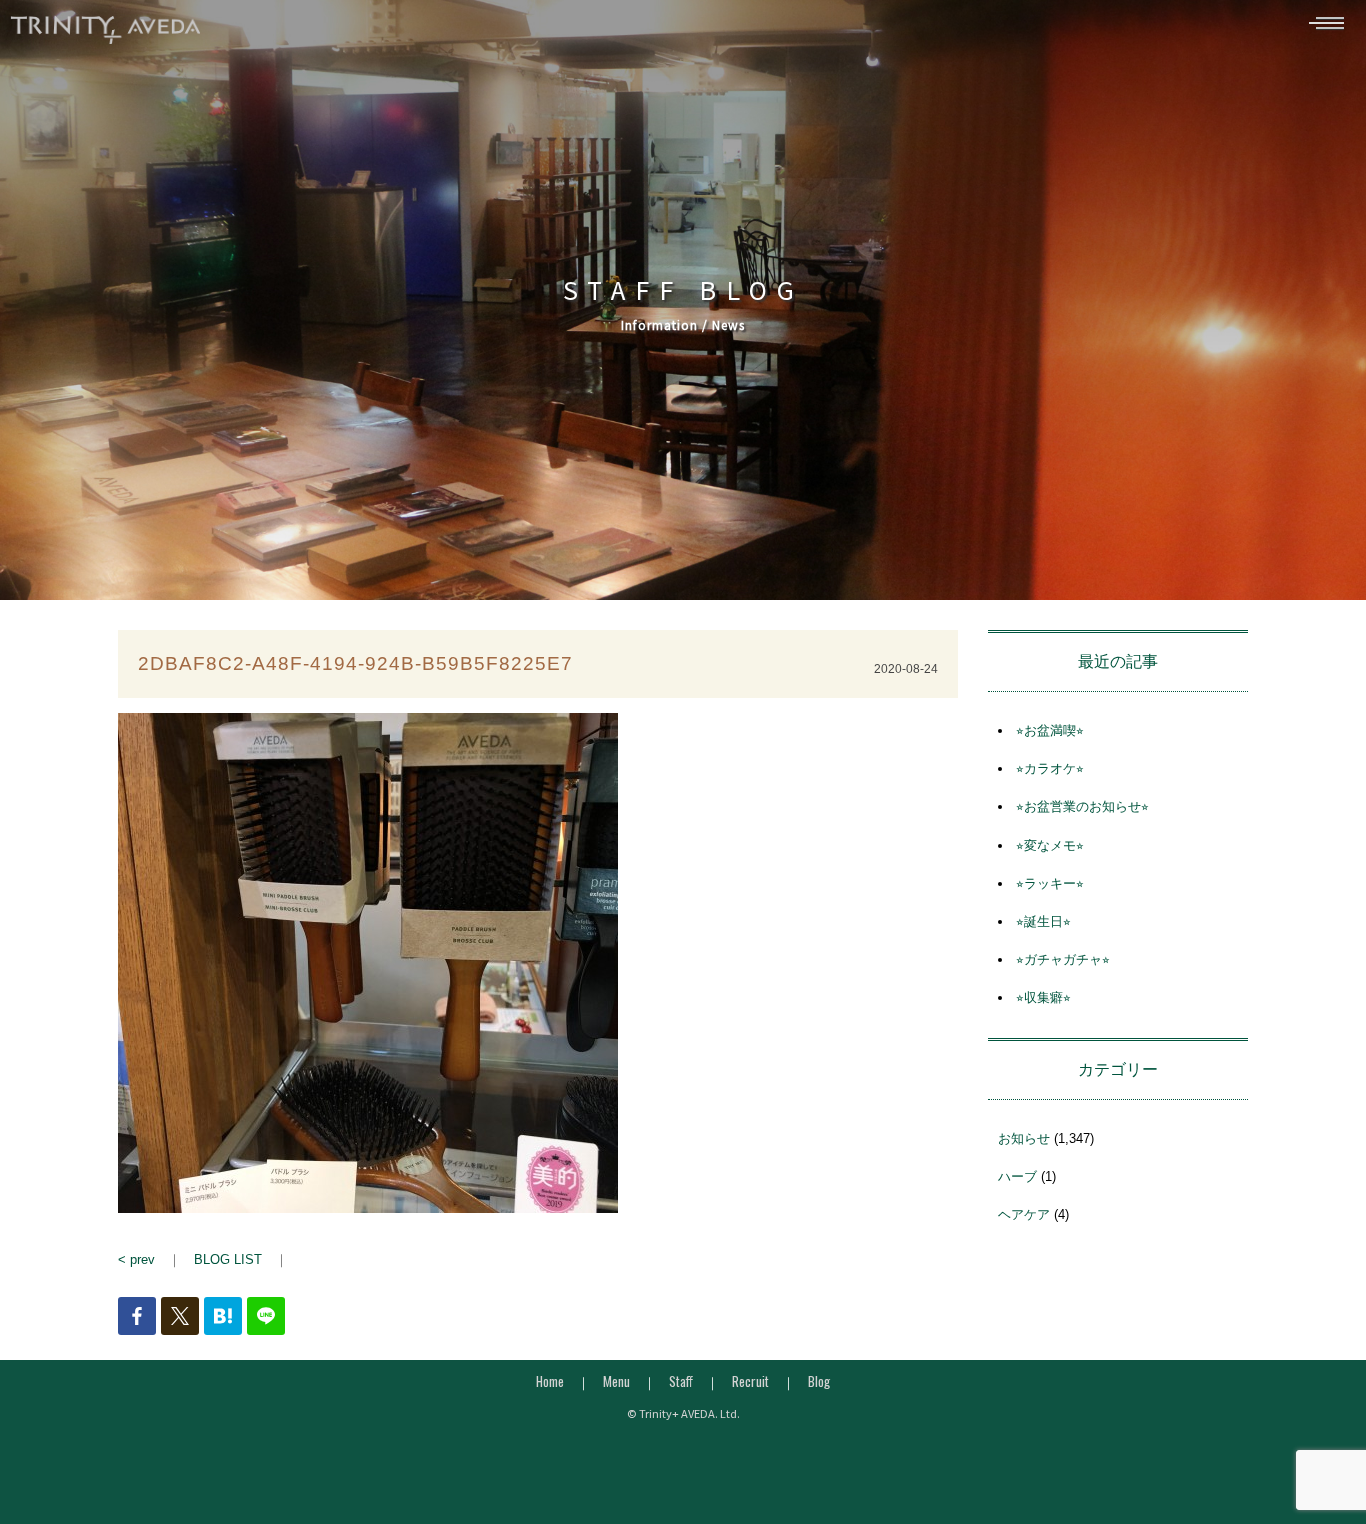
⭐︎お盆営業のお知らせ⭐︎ (1082, 806)
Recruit (750, 1381)
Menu (616, 1381)
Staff (681, 1381)
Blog (819, 1381)
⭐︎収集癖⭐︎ (1043, 997)
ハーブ (1017, 1176)
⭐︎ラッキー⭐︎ (1050, 883)
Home (550, 1381)
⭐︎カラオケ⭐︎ (1050, 768)
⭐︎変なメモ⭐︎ (1050, 845)
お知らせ (1024, 1138)
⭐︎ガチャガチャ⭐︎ (1063, 959)
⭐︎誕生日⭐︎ (1043, 921)
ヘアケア (1024, 1214)
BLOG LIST (228, 1259)
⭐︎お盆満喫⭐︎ (1050, 730)
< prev (136, 1259)
